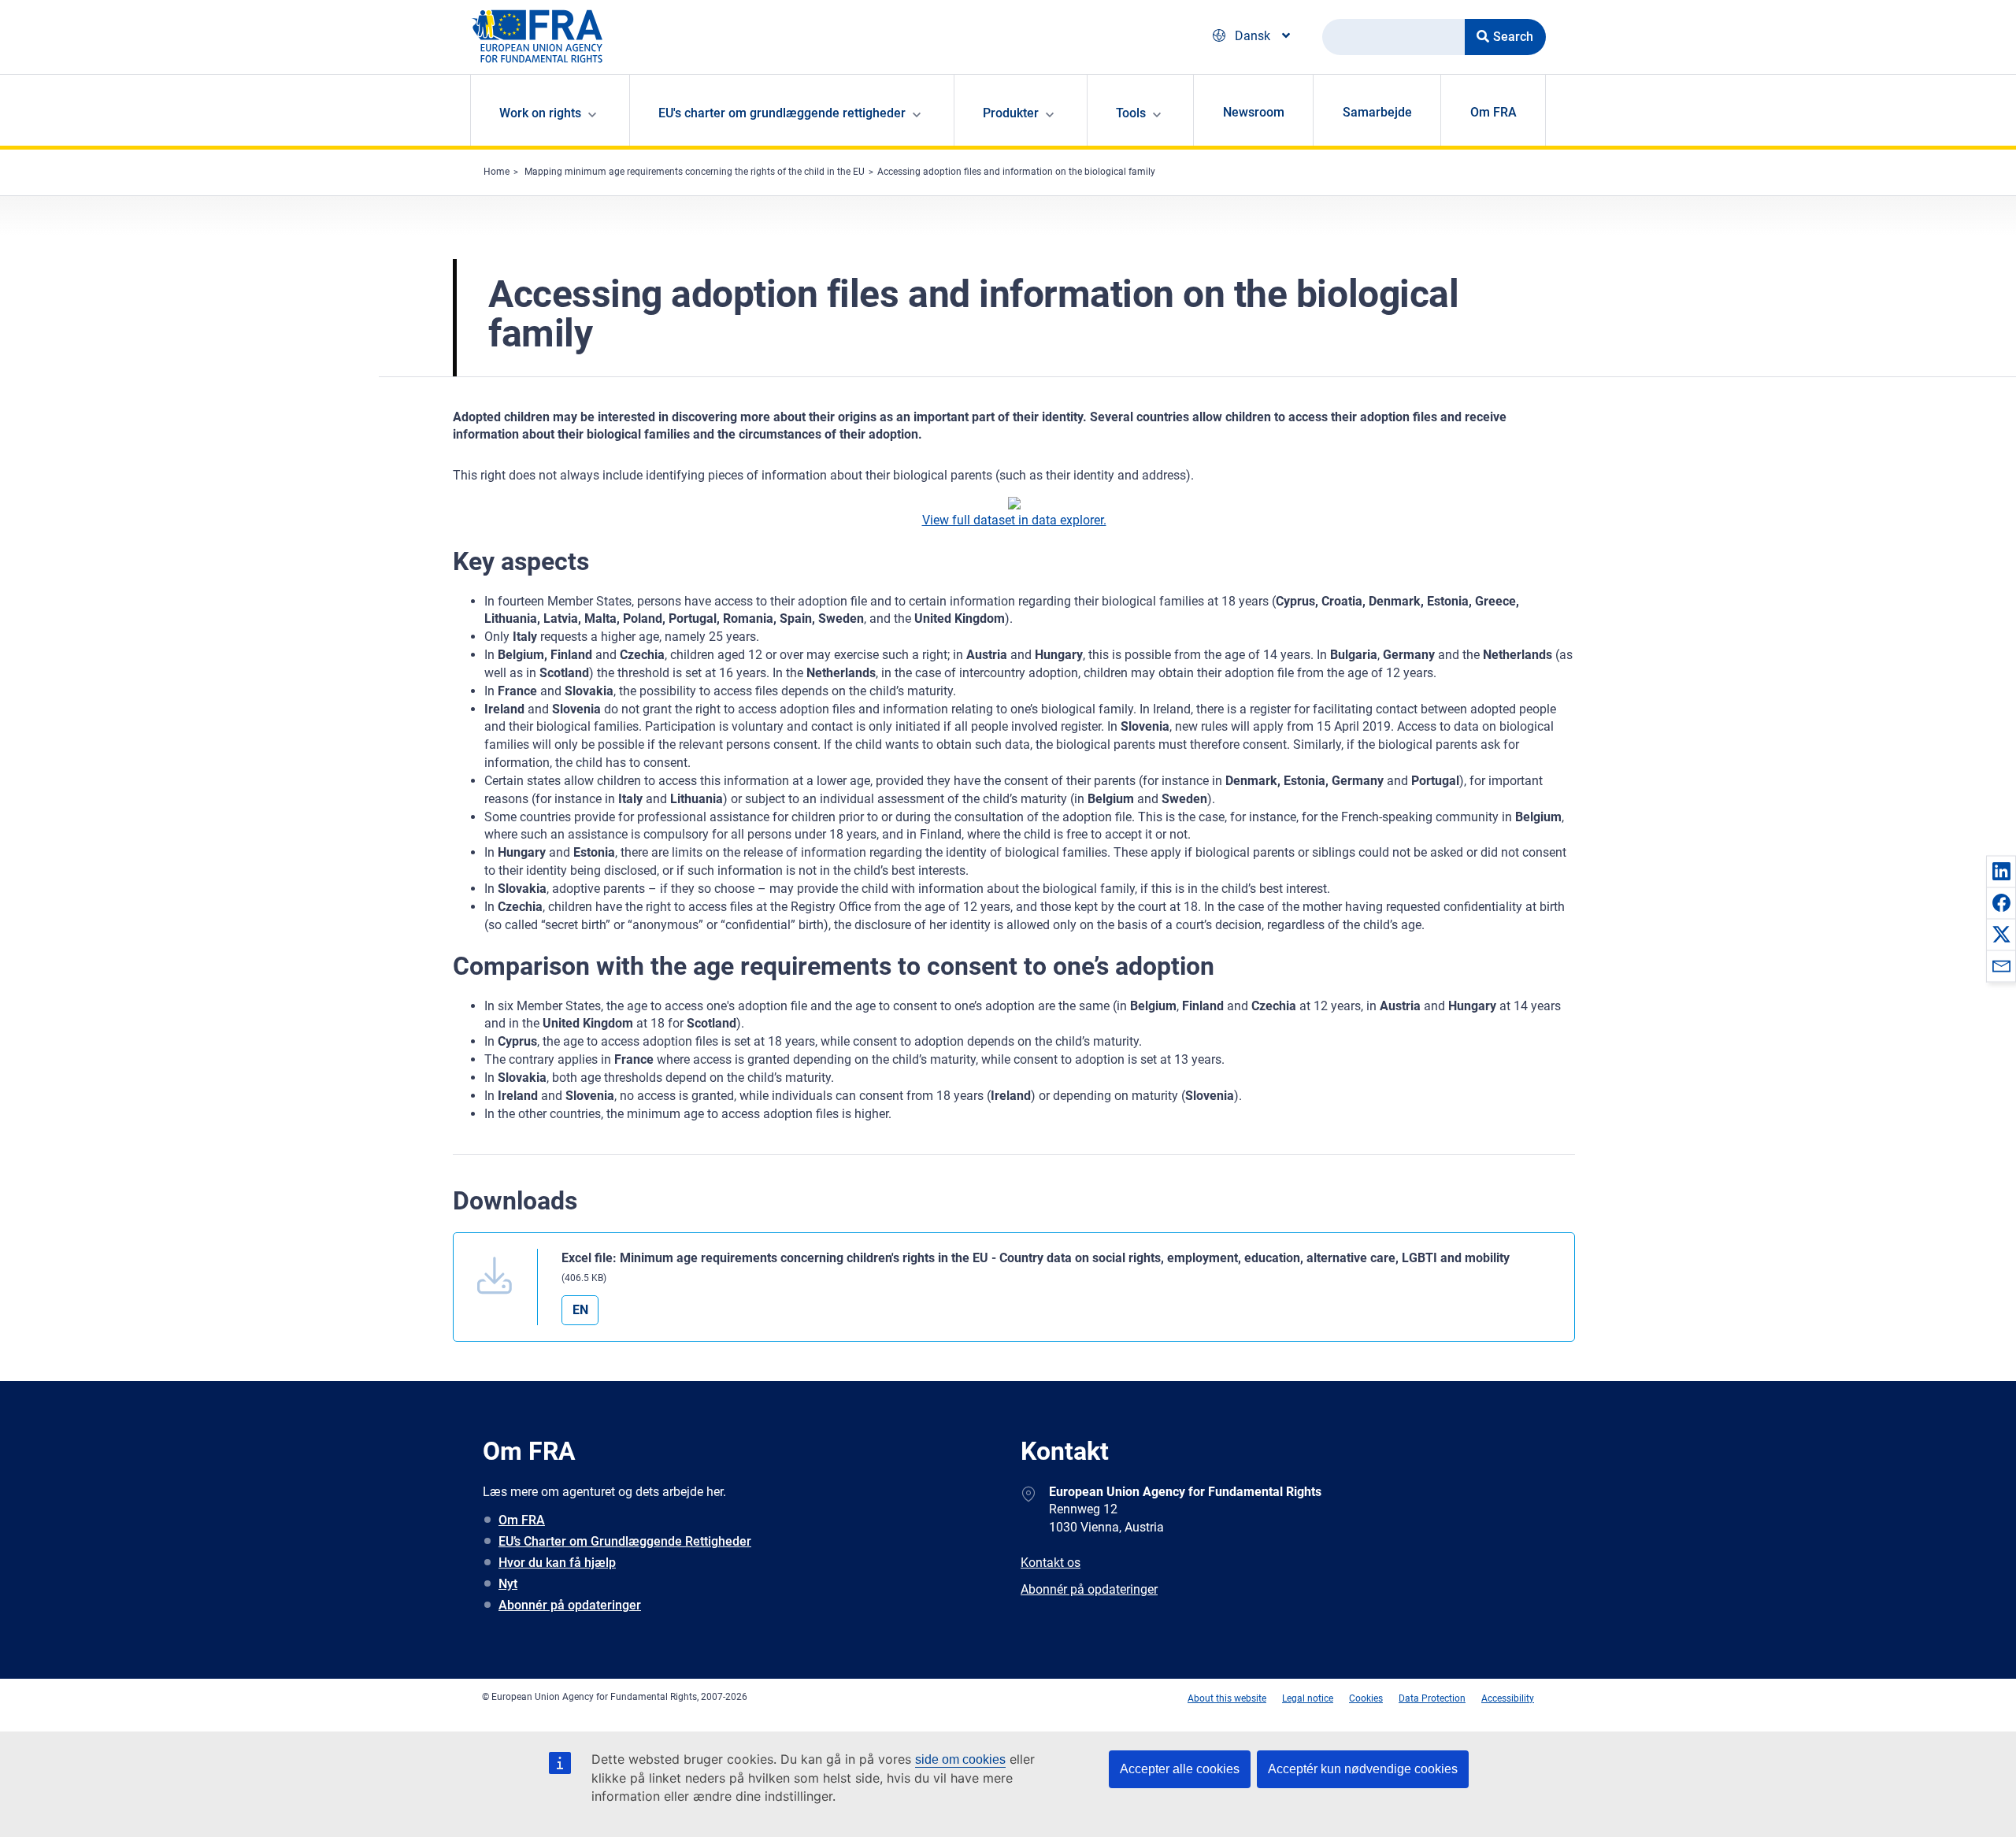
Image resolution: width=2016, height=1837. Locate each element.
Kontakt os (1051, 1563)
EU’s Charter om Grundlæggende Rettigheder (625, 1541)
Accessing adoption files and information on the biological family (1016, 172)
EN (580, 1310)
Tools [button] (1131, 113)
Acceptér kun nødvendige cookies (1363, 1769)
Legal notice (1308, 1698)
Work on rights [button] (540, 113)
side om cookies (960, 1759)
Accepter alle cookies (1180, 1769)
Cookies (1366, 1698)
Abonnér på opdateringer (570, 1605)
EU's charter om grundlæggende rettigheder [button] (782, 113)
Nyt (508, 1584)
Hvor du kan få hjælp (557, 1563)
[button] (2001, 871)
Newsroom (1254, 112)
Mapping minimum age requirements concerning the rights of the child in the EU (695, 172)
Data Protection (1432, 1698)
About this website (1227, 1698)
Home (497, 172)
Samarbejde (1377, 112)
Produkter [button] (1011, 113)
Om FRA (1493, 112)
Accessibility (1508, 1698)
